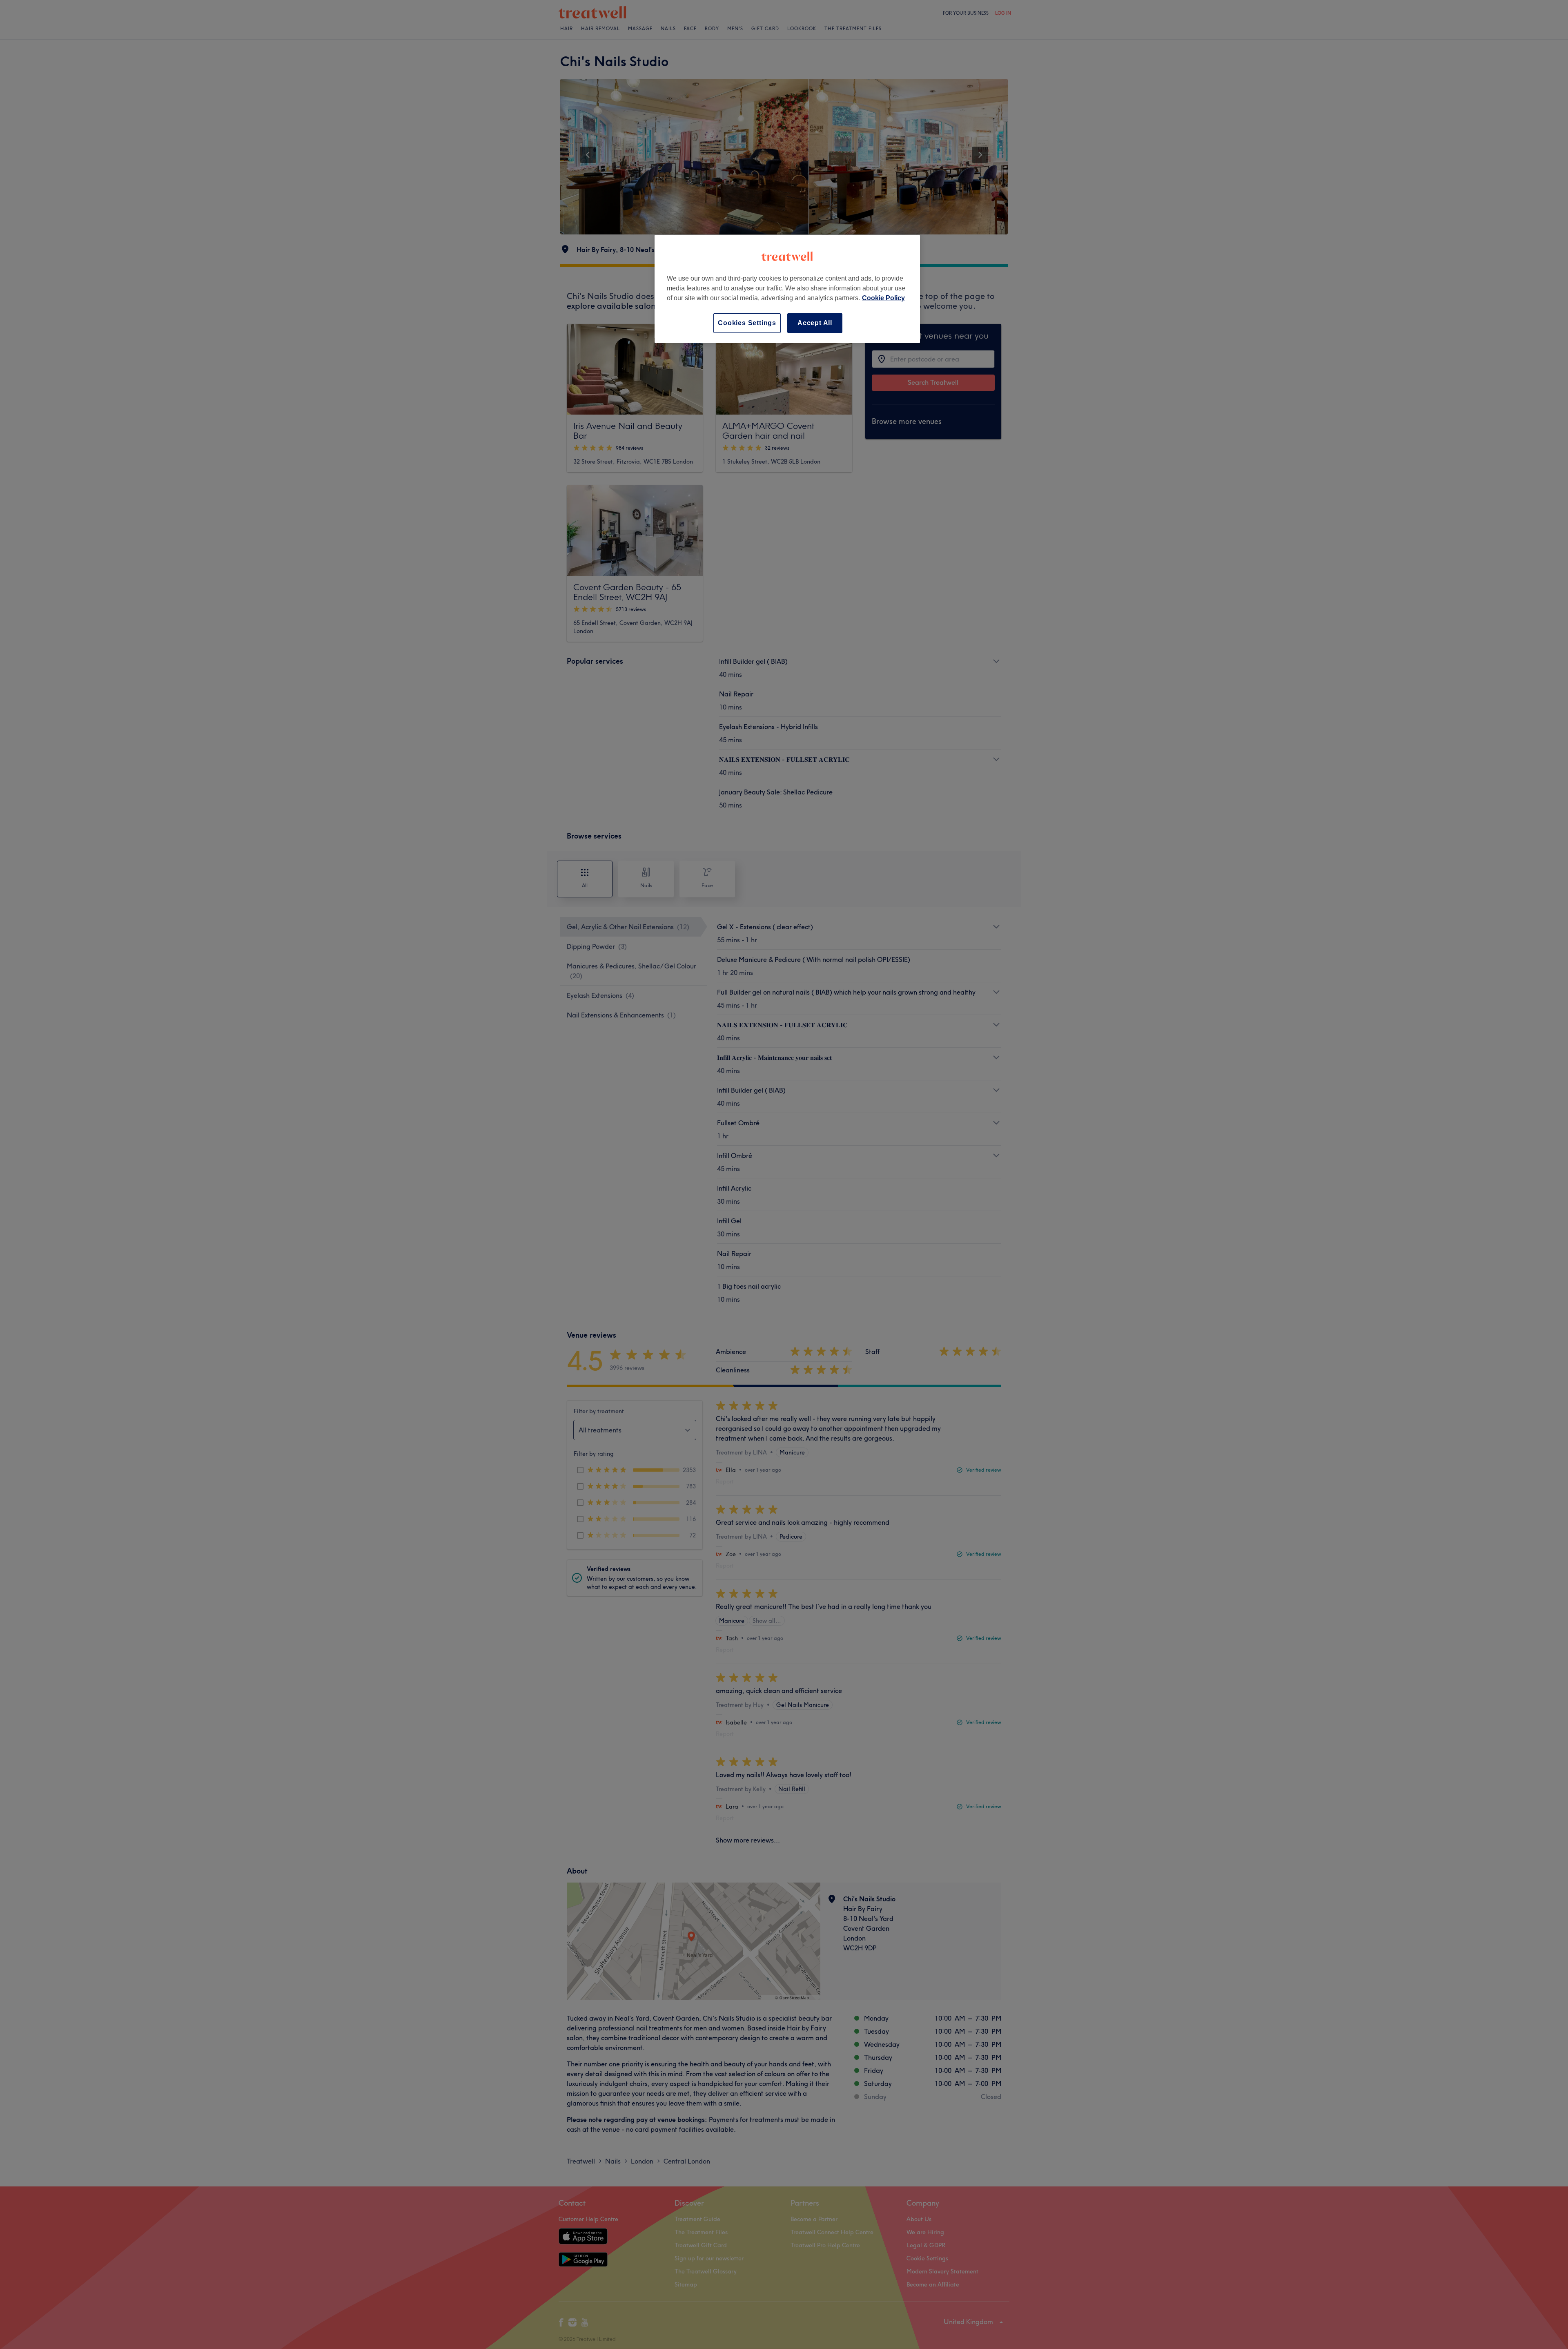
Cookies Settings (747, 323)
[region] (787, 289)
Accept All (815, 323)
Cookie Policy (883, 298)
